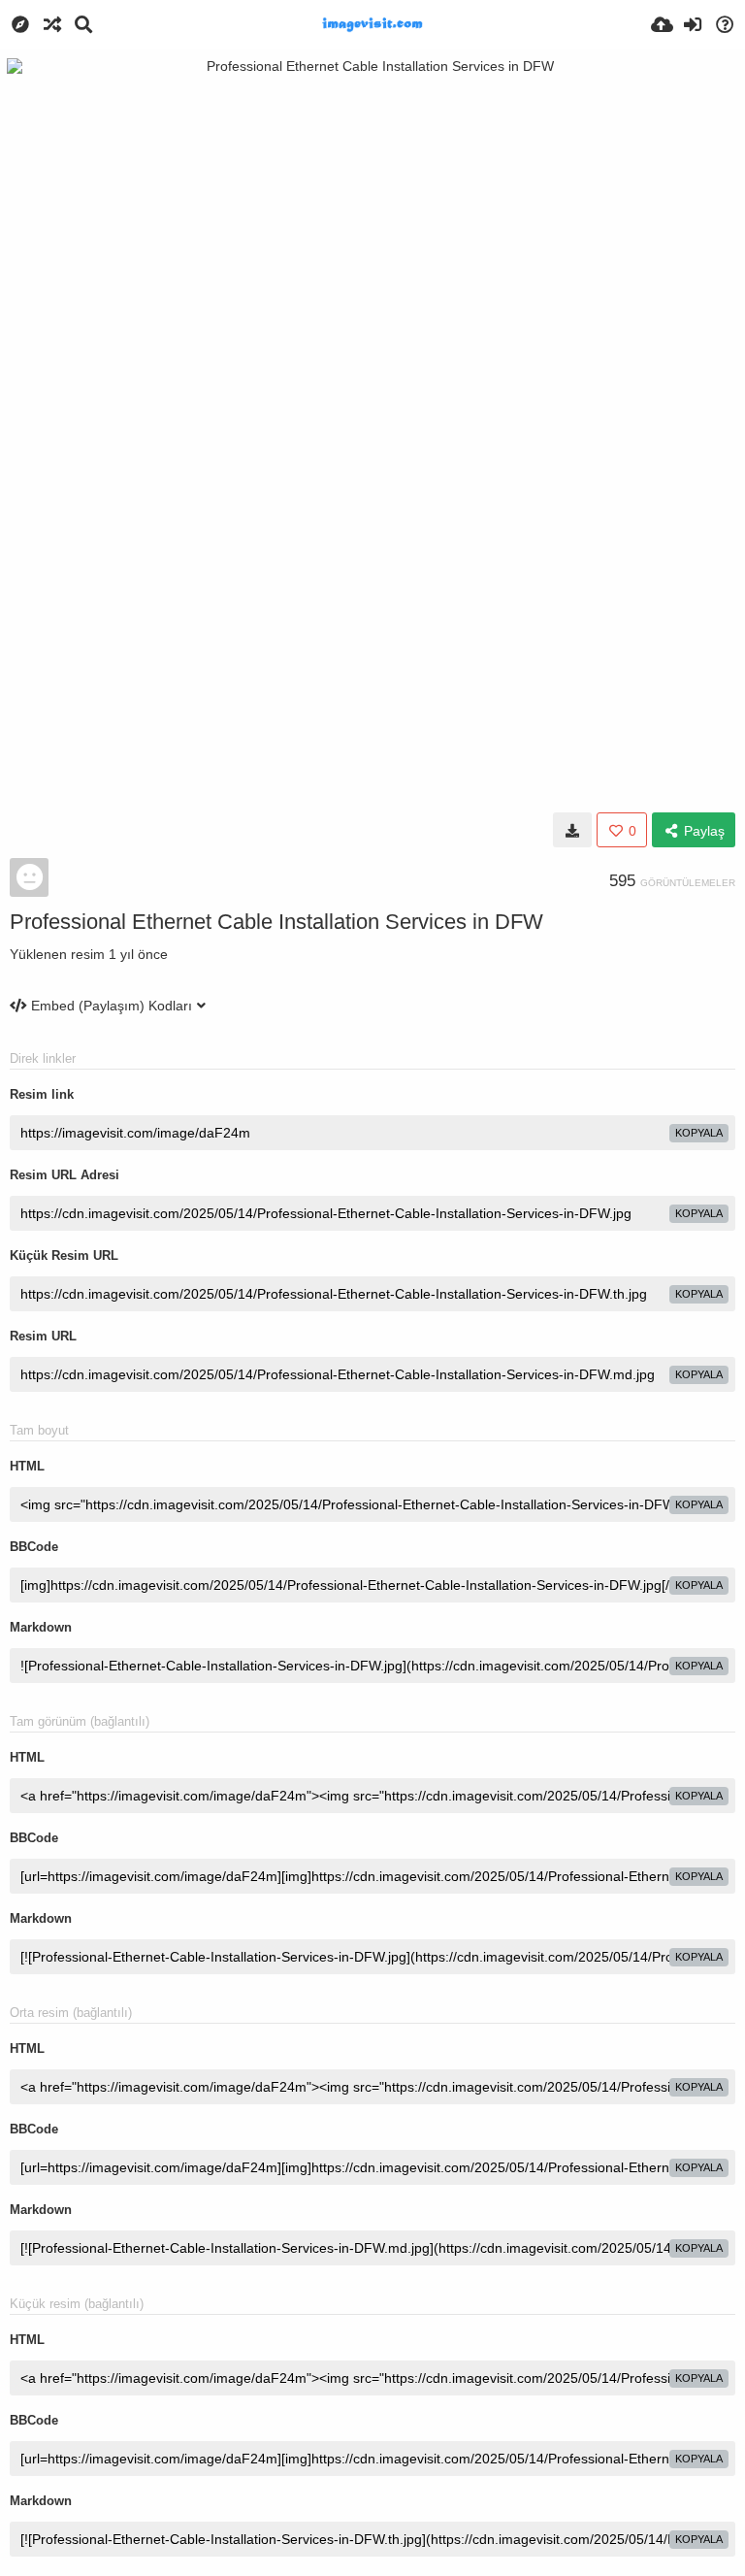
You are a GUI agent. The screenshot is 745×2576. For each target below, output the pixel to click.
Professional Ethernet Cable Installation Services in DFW (276, 922)
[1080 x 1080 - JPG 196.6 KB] (572, 830)
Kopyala (699, 1133)
